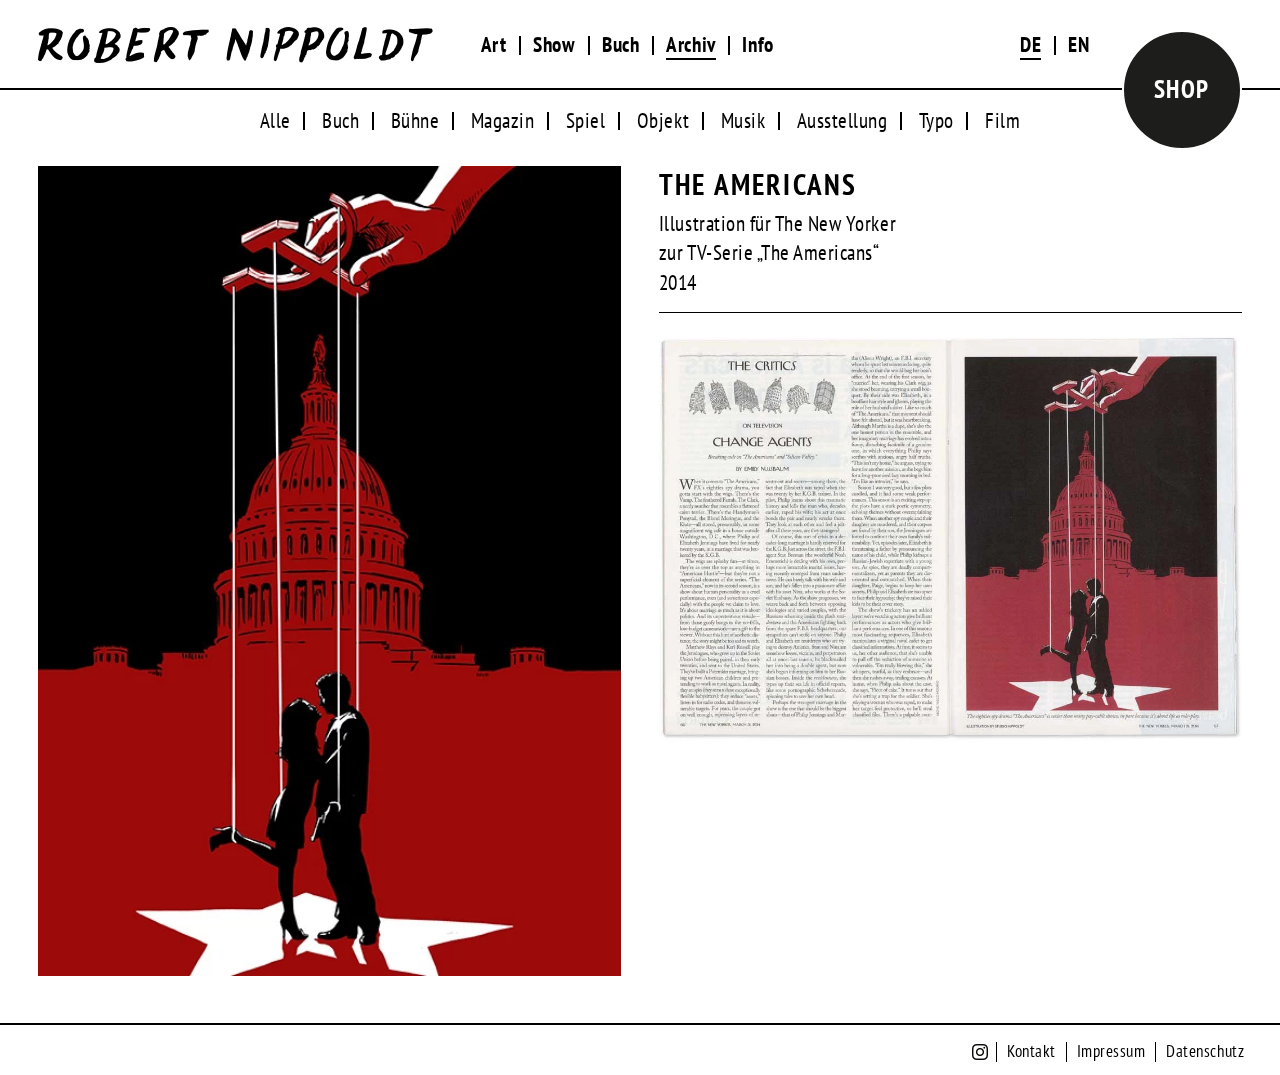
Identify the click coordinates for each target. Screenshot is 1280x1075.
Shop (1181, 89)
